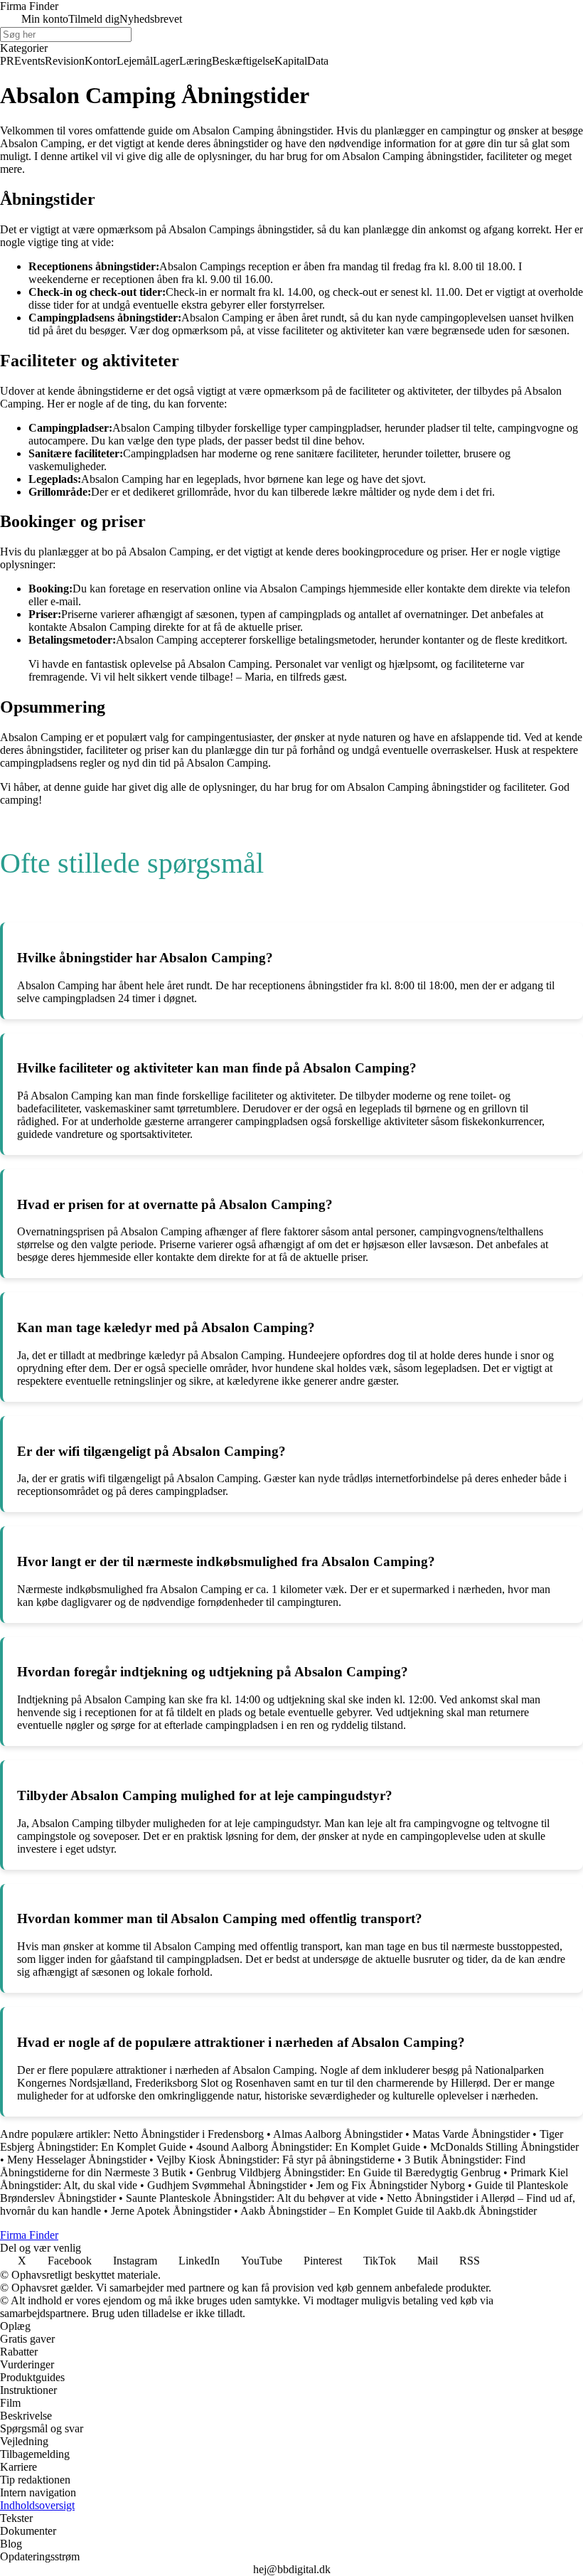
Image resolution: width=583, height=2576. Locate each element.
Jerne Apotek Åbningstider (171, 2211)
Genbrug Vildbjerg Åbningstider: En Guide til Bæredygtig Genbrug (348, 2172)
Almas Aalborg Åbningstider (338, 2134)
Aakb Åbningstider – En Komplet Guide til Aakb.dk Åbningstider (389, 2211)
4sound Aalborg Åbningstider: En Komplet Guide (308, 2147)
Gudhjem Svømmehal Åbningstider (227, 2185)
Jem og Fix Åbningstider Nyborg (391, 2185)
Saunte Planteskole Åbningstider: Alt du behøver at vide (251, 2198)
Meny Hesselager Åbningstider (77, 2160)
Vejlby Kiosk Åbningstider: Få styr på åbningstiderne (276, 2160)
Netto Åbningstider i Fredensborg (188, 2134)
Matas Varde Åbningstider (471, 2134)
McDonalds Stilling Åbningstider (504, 2147)
